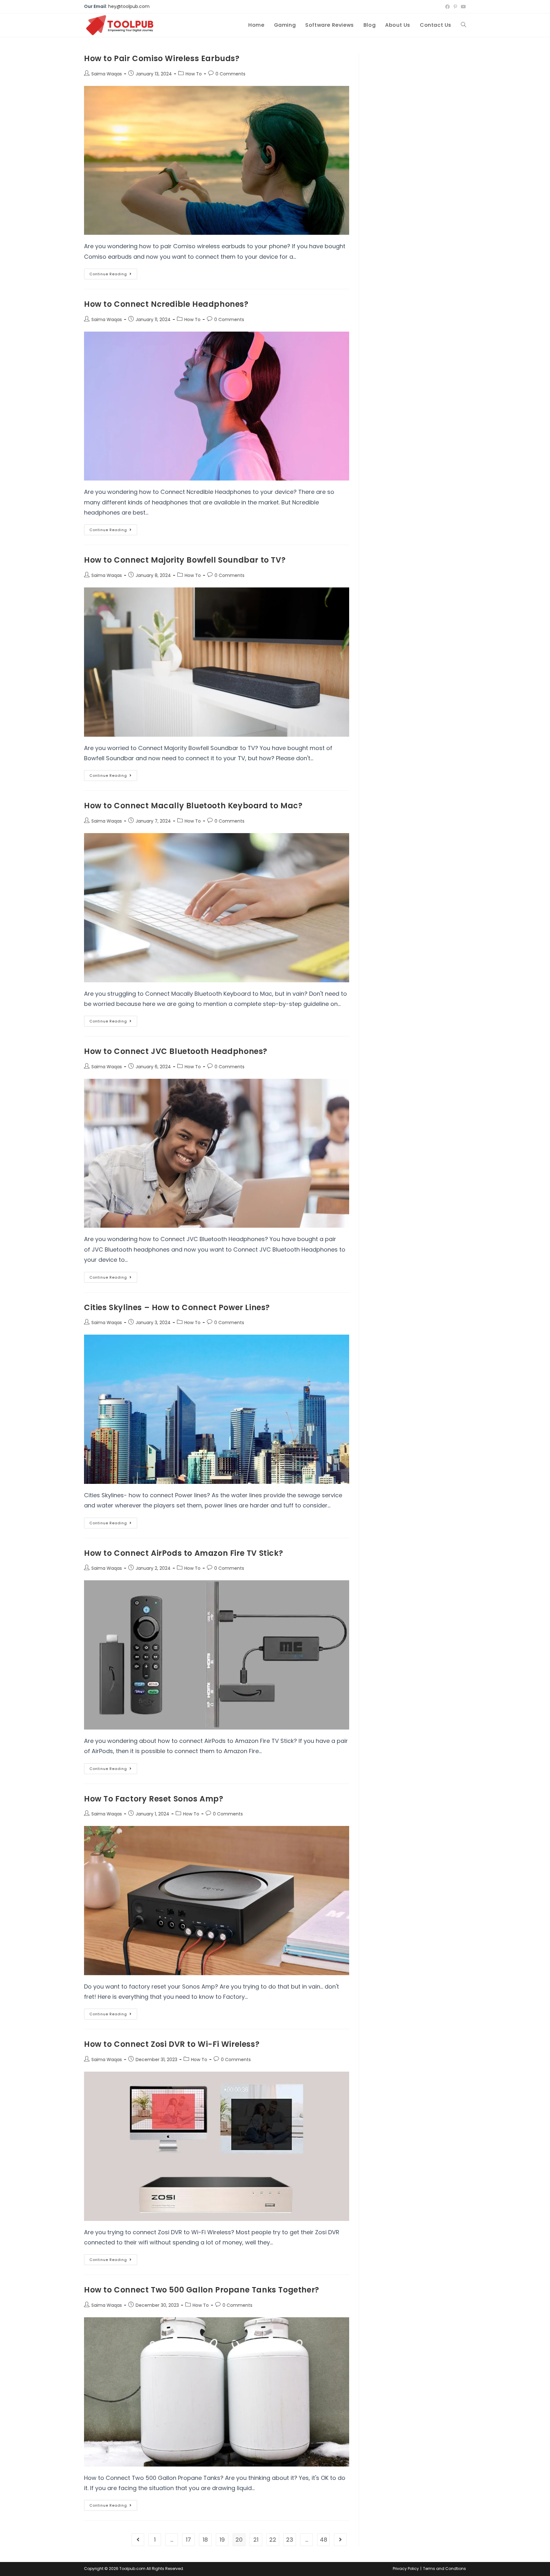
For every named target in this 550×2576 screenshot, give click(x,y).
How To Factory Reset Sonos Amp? (154, 1799)
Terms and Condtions (444, 2569)
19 (222, 2540)
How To (194, 74)
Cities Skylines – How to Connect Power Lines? (177, 1307)
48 (324, 2540)
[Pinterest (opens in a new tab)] (455, 7)
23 (290, 2540)
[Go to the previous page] (138, 2540)
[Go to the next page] (340, 2540)
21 (256, 2540)
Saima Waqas (107, 74)
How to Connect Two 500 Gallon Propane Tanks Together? (202, 2290)
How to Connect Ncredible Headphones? (166, 304)
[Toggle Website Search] (463, 25)
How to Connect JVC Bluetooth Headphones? (176, 1051)
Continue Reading (113, 273)
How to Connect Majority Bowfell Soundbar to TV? (185, 560)
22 (273, 2540)
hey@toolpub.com (129, 6)
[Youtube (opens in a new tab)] (462, 7)
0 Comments (230, 74)
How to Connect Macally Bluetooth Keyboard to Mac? (193, 806)
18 (205, 2540)
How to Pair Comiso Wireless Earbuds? (162, 58)
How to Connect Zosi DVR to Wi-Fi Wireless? (172, 2044)
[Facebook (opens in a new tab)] (448, 7)
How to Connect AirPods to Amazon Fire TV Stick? (183, 1553)
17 (188, 2540)
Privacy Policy (406, 2569)
